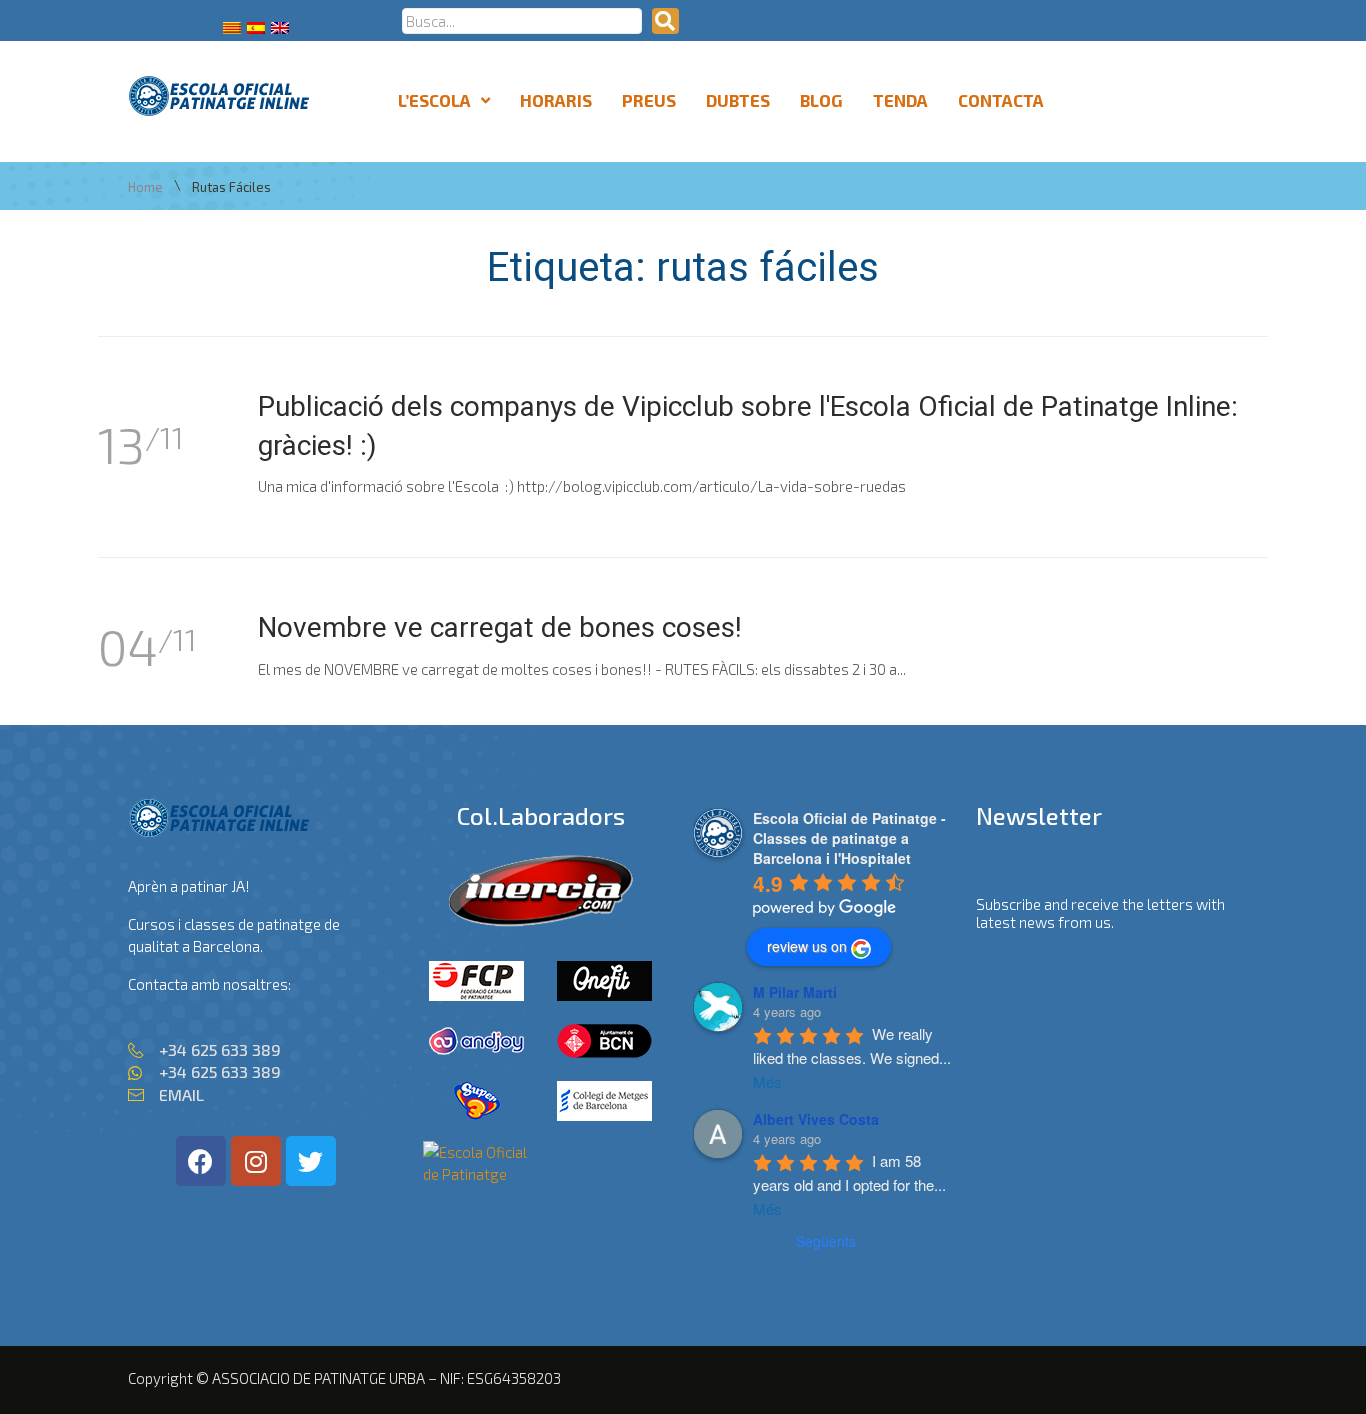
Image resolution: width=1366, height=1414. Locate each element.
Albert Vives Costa (816, 1119)
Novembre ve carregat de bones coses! (500, 627)
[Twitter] (311, 1161)
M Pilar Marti (795, 992)
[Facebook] (201, 1161)
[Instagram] (256, 1161)
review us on (807, 946)
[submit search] (665, 21)
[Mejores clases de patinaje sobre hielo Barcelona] (477, 1174)
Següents (826, 1241)
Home (145, 187)
